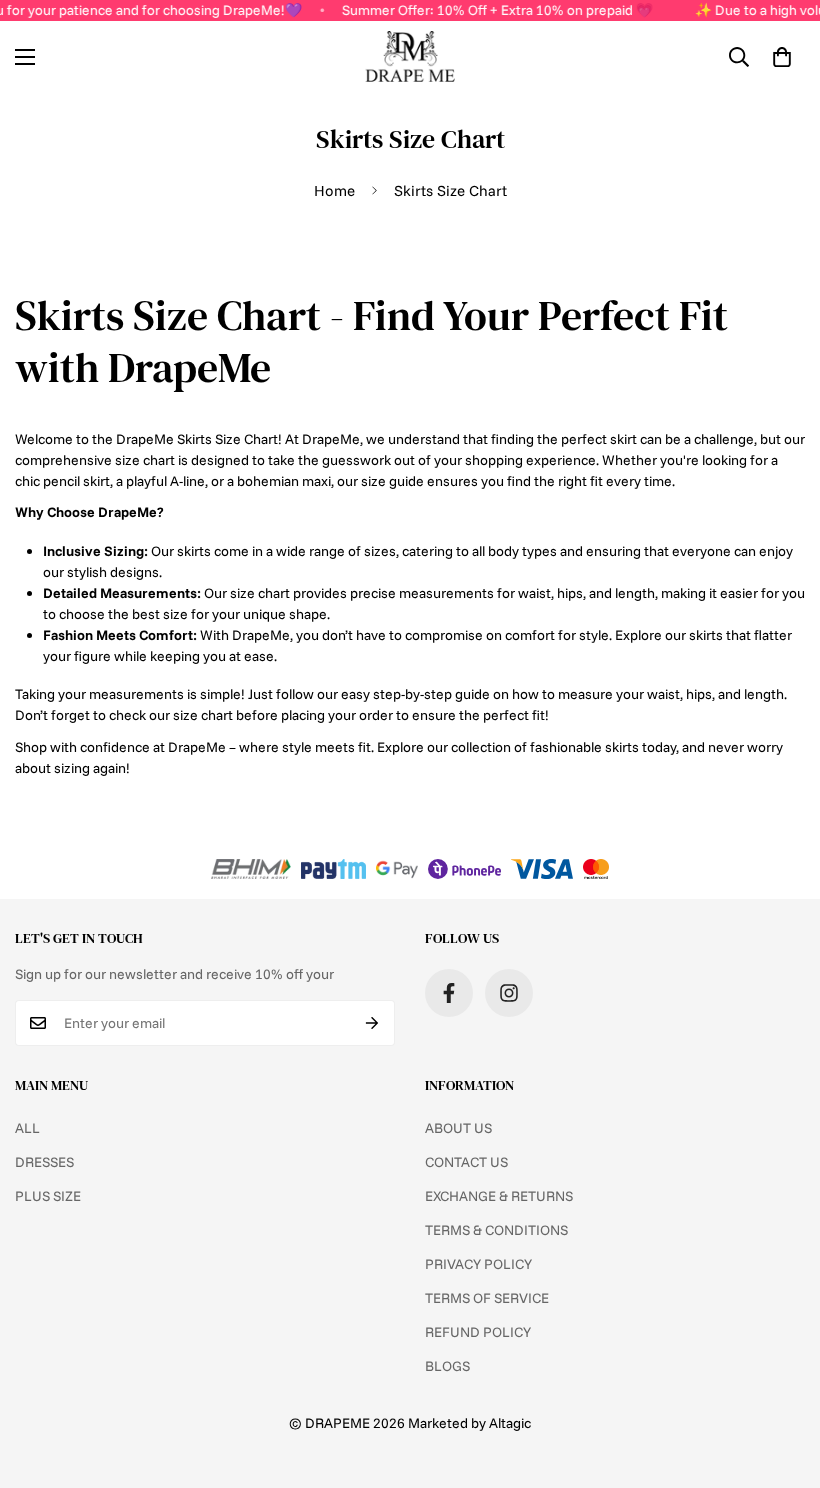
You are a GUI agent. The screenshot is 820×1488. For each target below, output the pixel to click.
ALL (27, 1128)
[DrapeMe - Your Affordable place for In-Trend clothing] (410, 56)
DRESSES (44, 1162)
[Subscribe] (372, 1023)
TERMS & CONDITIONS (496, 1230)
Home (334, 190)
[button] (782, 57)
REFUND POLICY (478, 1332)
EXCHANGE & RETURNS (499, 1196)
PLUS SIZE (48, 1196)
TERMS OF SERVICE (487, 1298)
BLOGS (447, 1366)
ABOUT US (458, 1128)
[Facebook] (449, 993)
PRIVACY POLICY (478, 1264)
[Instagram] (509, 993)
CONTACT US (466, 1162)
